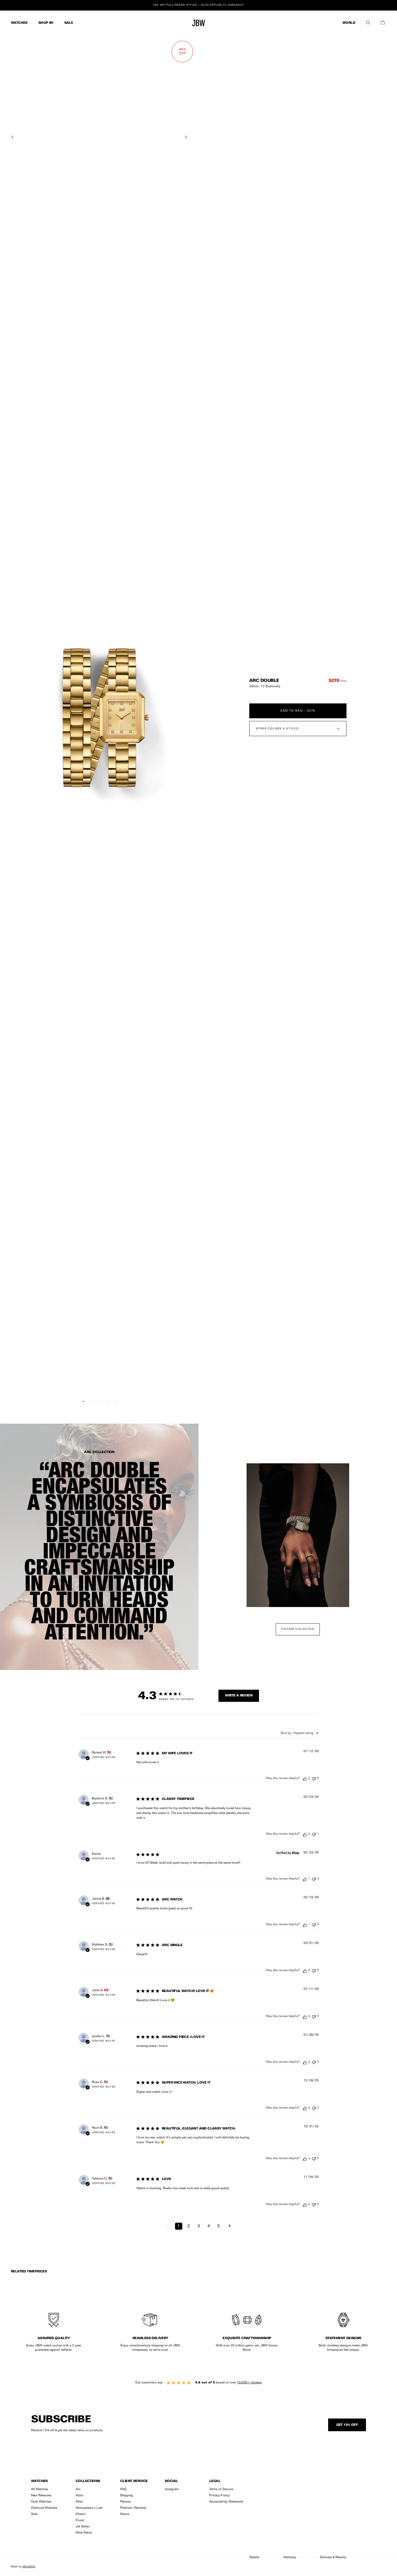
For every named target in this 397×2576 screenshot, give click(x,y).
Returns (126, 2502)
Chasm (81, 2514)
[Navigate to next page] (230, 2226)
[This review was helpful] (305, 1779)
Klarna (125, 2514)
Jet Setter (83, 2527)
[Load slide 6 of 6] (116, 1401)
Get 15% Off (347, 2425)
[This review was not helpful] (314, 1778)
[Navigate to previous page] (168, 2226)
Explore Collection (298, 1629)
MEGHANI (29, 2566)
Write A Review (239, 1696)
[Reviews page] (198, 2383)
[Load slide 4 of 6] (103, 1401)
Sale (34, 2514)
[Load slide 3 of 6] (96, 1401)
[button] (368, 21)
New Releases (41, 2496)
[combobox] (300, 1733)
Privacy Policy (220, 2496)
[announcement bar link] (198, 5)
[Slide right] (186, 137)
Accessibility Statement (226, 2502)
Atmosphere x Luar (89, 2508)
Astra (79, 2496)
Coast (80, 2520)
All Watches (40, 2489)
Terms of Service (221, 2489)
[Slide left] (12, 137)
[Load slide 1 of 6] (83, 1401)
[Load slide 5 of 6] (109, 1401)
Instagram (172, 2489)
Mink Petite (84, 2533)
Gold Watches (41, 2502)
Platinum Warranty (133, 2508)
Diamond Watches (44, 2508)
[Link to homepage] (198, 23)
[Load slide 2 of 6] (90, 1401)
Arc (78, 2489)
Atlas (79, 2502)
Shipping (127, 2496)
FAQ (123, 2489)
